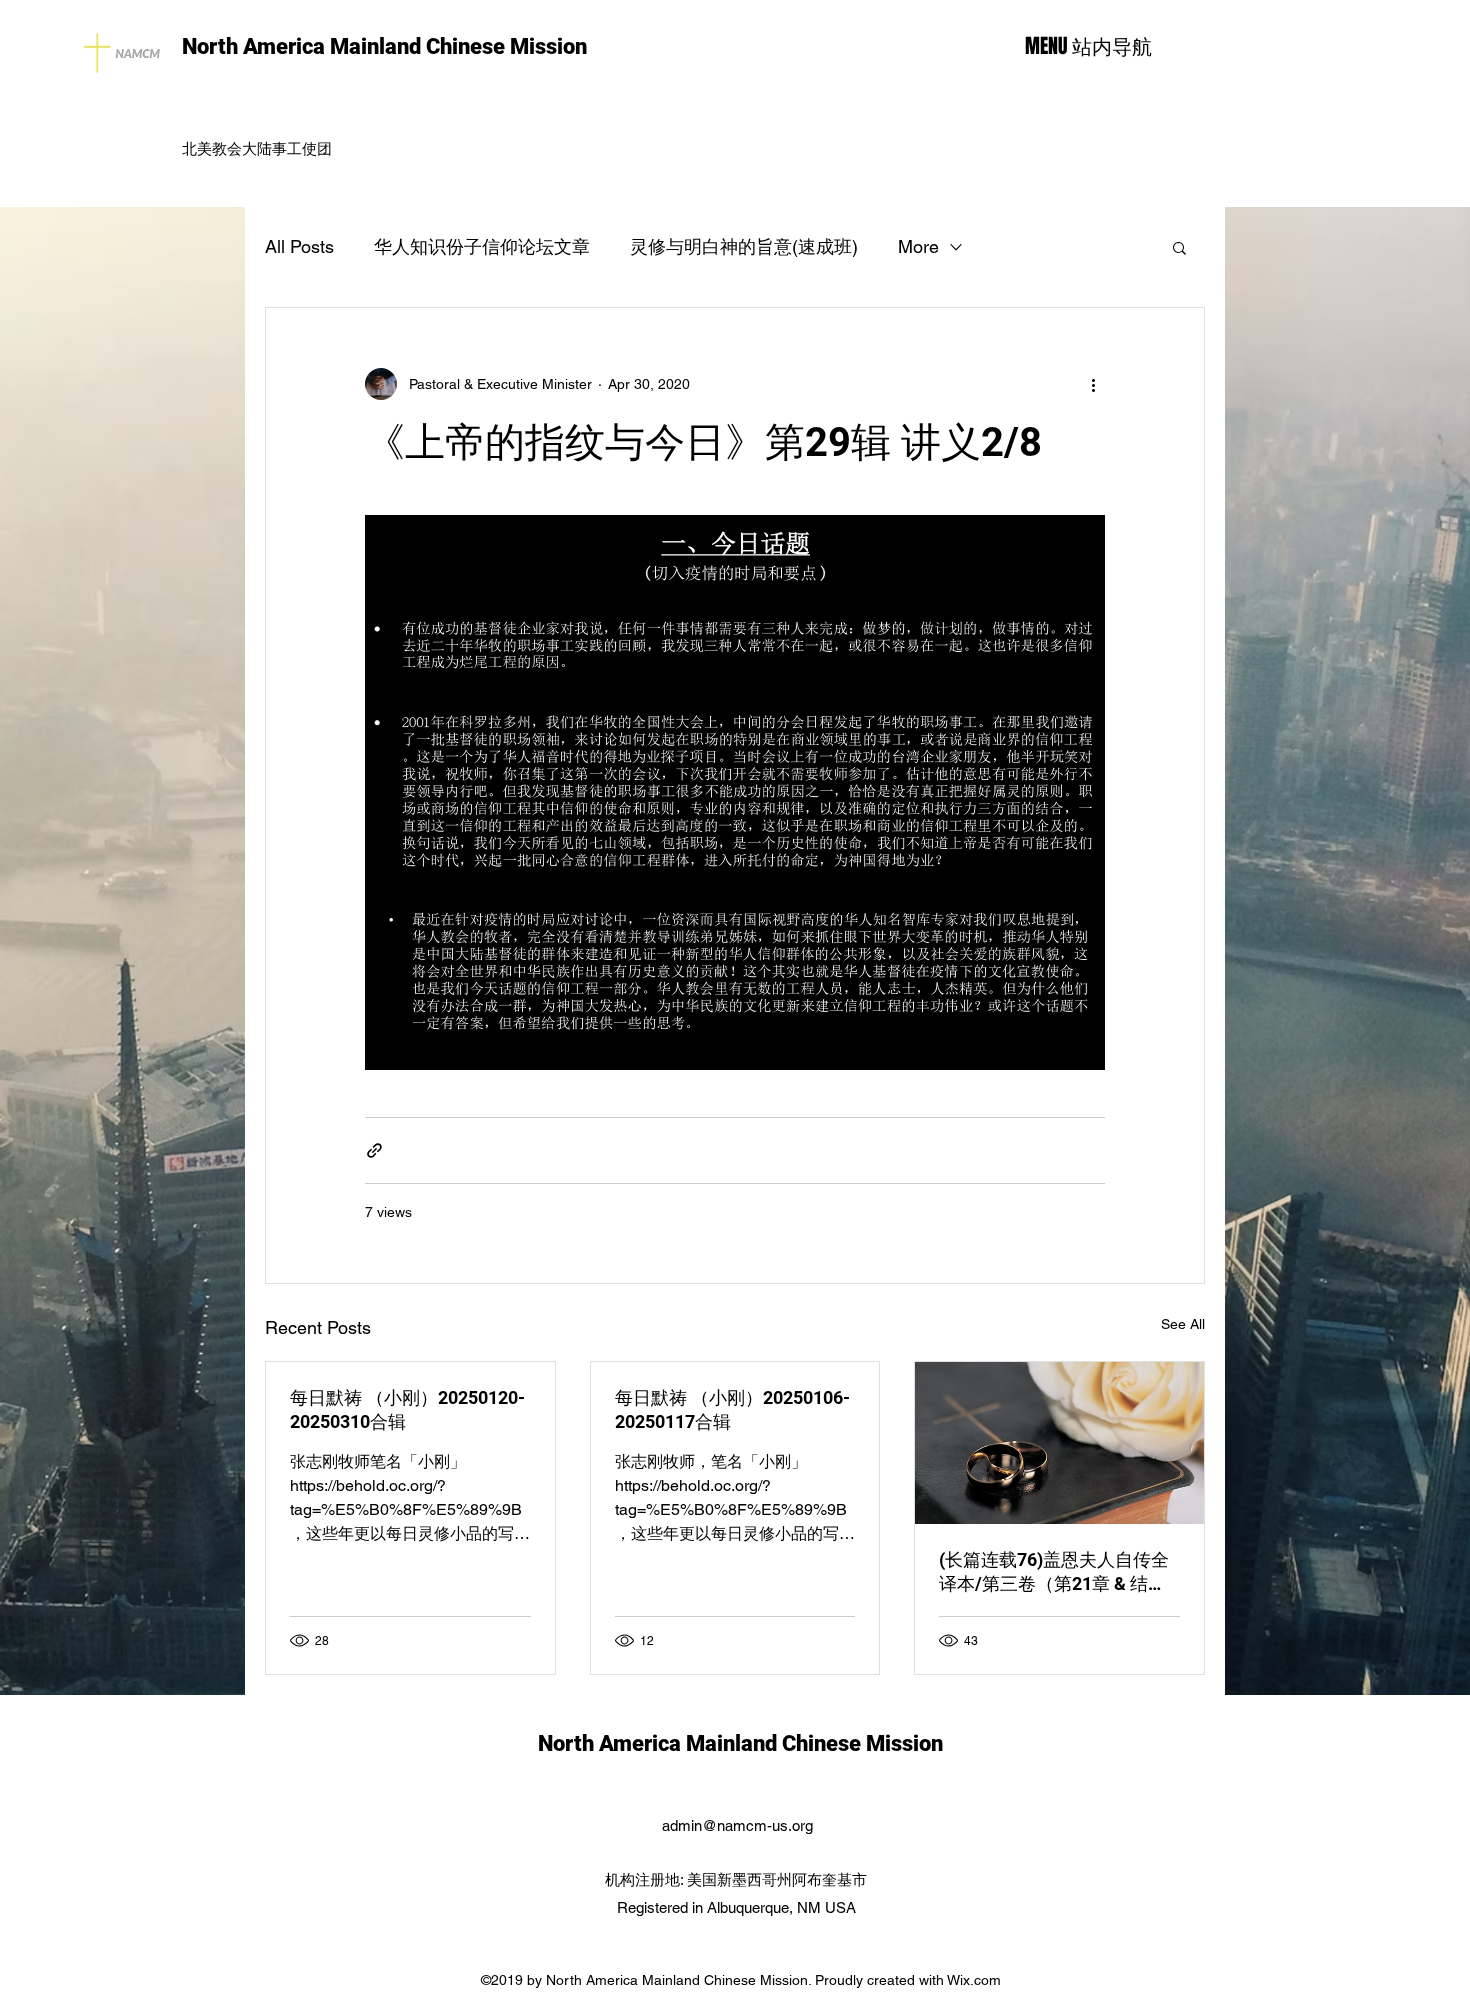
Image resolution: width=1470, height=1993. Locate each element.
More (918, 246)
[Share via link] (374, 1150)
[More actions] (1093, 384)
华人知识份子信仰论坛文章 (482, 246)
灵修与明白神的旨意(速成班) (744, 246)
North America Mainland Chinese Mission (384, 46)
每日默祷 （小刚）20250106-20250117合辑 (732, 1409)
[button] (1179, 247)
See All (1183, 1324)
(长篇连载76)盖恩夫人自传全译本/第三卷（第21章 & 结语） (1054, 1572)
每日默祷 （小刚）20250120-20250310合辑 (407, 1409)
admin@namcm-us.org (737, 1825)
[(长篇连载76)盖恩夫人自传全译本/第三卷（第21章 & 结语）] (1059, 1443)
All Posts (299, 246)
